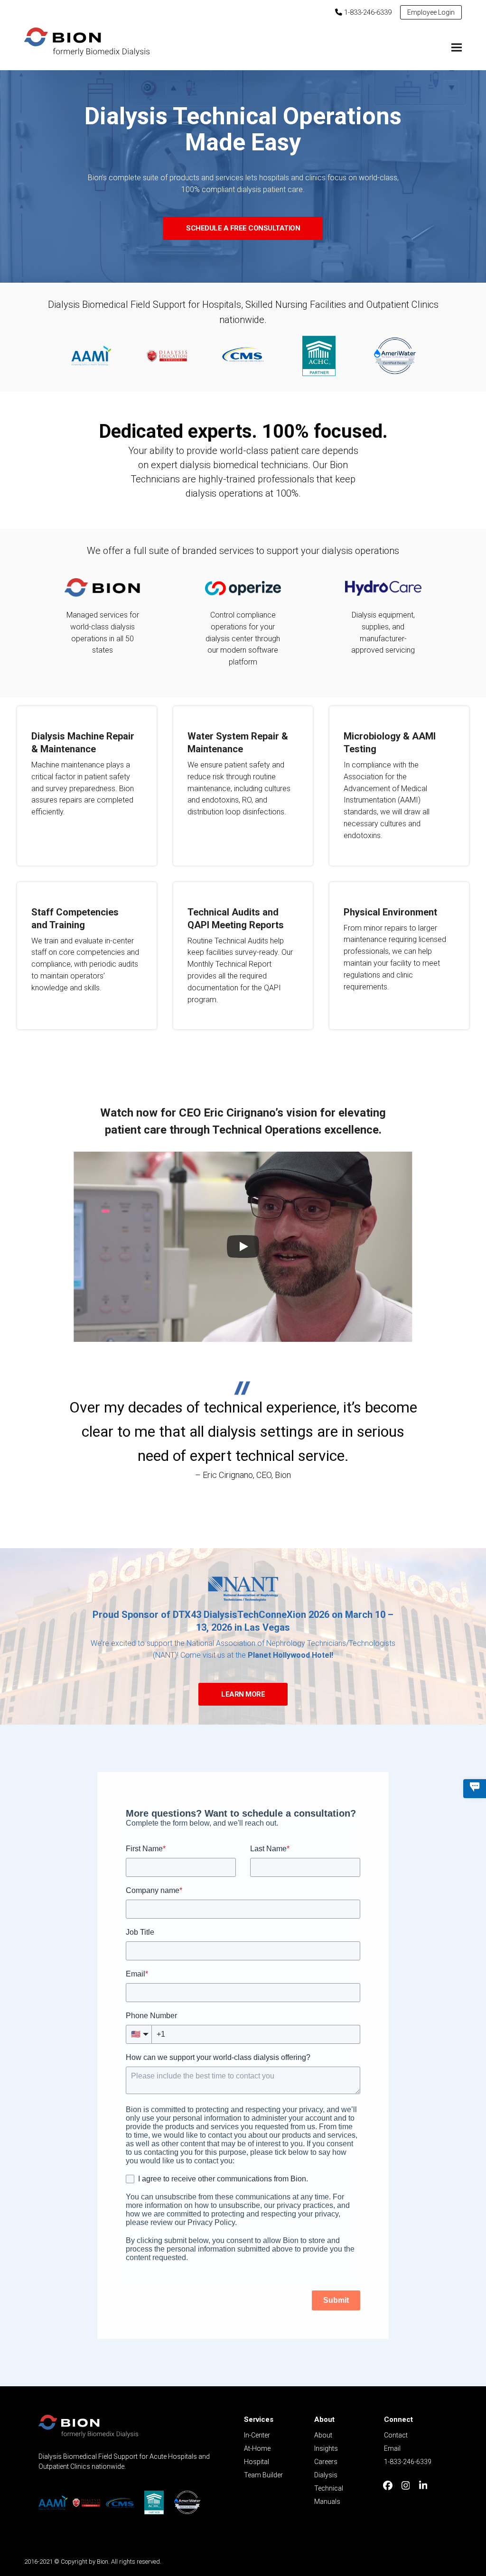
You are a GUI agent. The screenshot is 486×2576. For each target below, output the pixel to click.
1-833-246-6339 (367, 12)
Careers (326, 2462)
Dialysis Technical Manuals (329, 2488)
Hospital (257, 2462)
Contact (396, 2435)
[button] (457, 48)
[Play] (243, 1246)
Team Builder (263, 2475)
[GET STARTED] (475, 1789)
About (323, 2435)
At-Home (257, 2448)
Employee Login (431, 12)
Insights (326, 2448)
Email (392, 2448)
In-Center (257, 2435)
